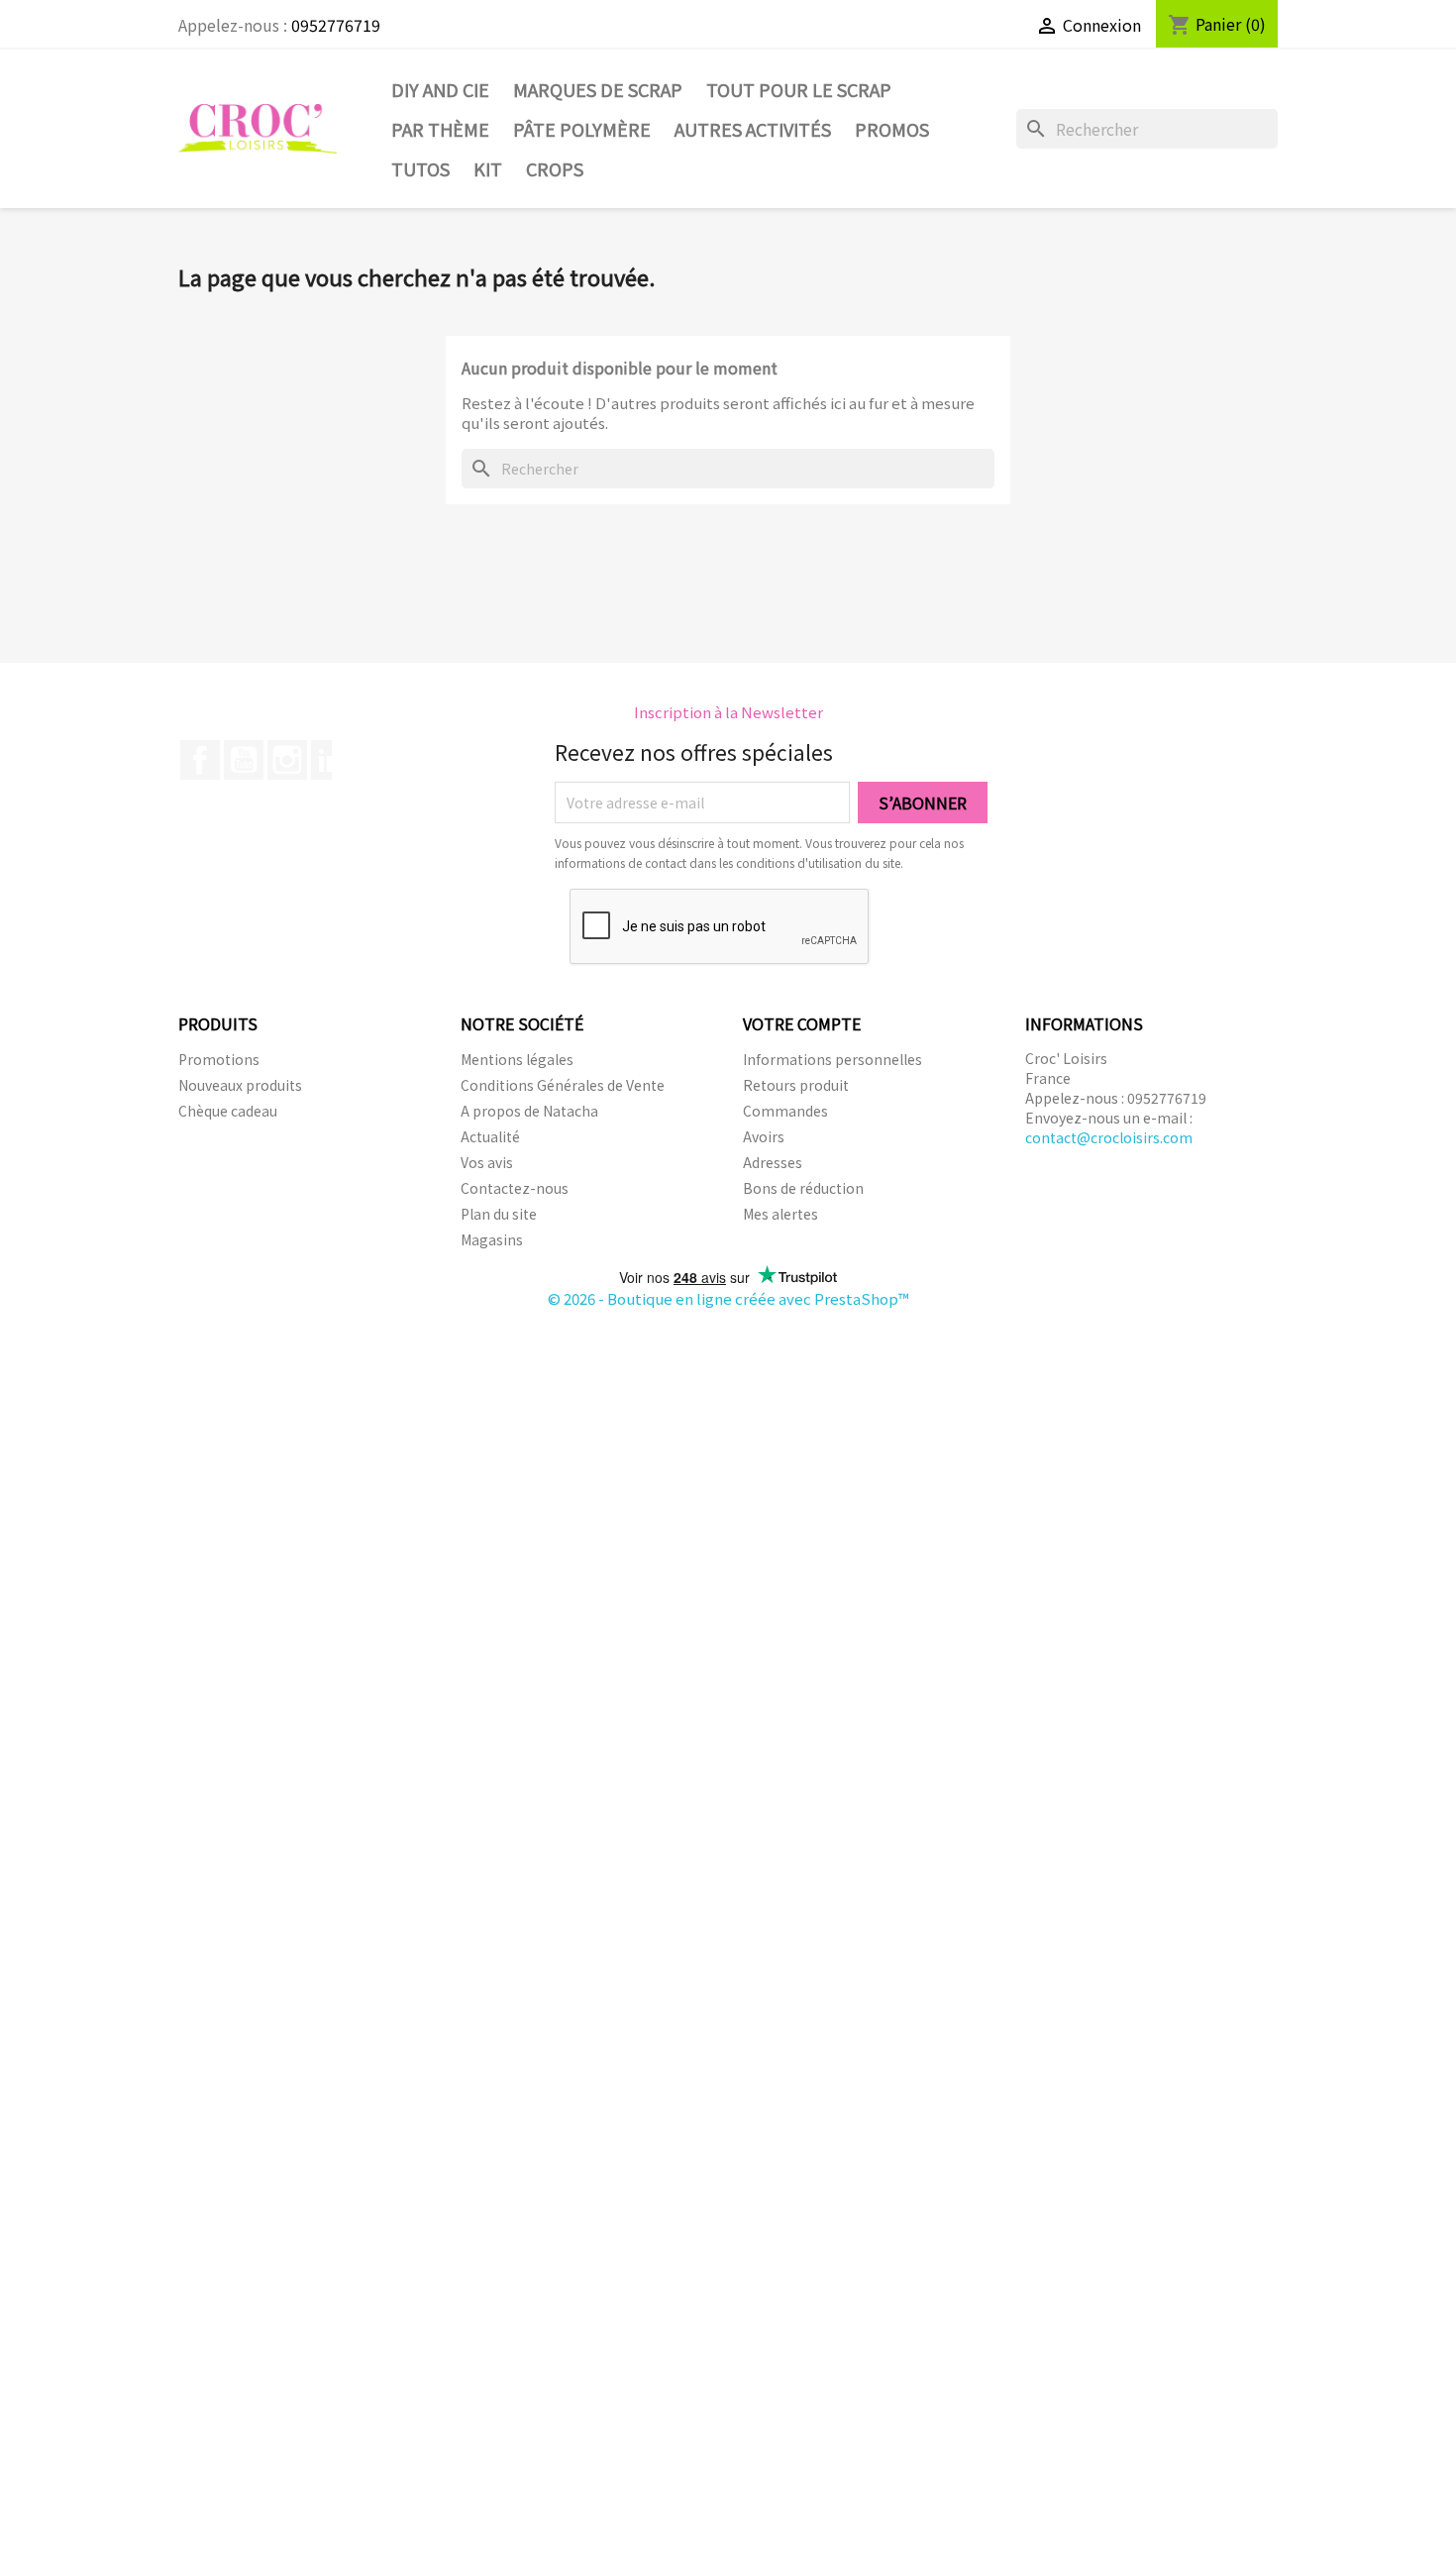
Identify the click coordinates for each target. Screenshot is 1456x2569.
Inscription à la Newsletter (728, 712)
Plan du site (499, 1214)
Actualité (490, 1136)
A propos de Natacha (529, 1111)
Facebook (200, 760)
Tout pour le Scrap (799, 89)
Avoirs (764, 1136)
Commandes (785, 1111)
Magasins (492, 1239)
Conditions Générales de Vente (563, 1085)
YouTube (244, 760)
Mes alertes (780, 1214)
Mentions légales (517, 1059)
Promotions (219, 1059)
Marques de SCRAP (598, 89)
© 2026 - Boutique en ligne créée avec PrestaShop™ (728, 1298)
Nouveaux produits (240, 1085)
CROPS (555, 168)
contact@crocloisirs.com (1109, 1137)
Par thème (440, 129)
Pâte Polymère (582, 129)
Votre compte (802, 1023)
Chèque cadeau (228, 1111)
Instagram (287, 760)
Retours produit (796, 1085)
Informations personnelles (832, 1059)
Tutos (420, 168)
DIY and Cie (440, 89)
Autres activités (753, 129)
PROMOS (892, 129)
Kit (488, 168)
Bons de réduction (803, 1188)
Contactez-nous (515, 1188)
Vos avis (487, 1162)
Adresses (773, 1162)
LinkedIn (331, 760)
